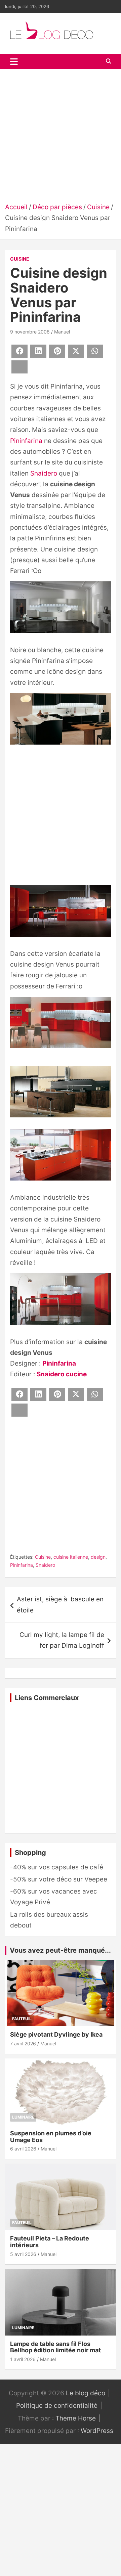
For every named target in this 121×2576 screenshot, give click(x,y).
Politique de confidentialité (57, 2406)
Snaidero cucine (62, 1374)
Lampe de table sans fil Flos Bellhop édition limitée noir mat (55, 2347)
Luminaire (23, 2117)
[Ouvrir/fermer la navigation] (14, 61)
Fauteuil (22, 2019)
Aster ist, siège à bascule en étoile (60, 1605)
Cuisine (20, 259)
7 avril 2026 (23, 2044)
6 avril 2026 (23, 2149)
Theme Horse (76, 2418)
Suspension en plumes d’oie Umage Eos (51, 2137)
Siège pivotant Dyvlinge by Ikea (56, 2034)
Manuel (62, 332)
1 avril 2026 (23, 2359)
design (98, 1557)
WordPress (97, 2431)
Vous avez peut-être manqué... (60, 1950)
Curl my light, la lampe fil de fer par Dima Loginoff (62, 1640)
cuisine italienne (71, 1557)
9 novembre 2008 (30, 332)
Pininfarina (26, 441)
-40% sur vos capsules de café (57, 1867)
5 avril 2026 (23, 2254)
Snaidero (44, 473)
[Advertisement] (61, 138)
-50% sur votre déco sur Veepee (59, 1879)
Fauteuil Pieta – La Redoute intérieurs (50, 2242)
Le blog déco (86, 2393)
